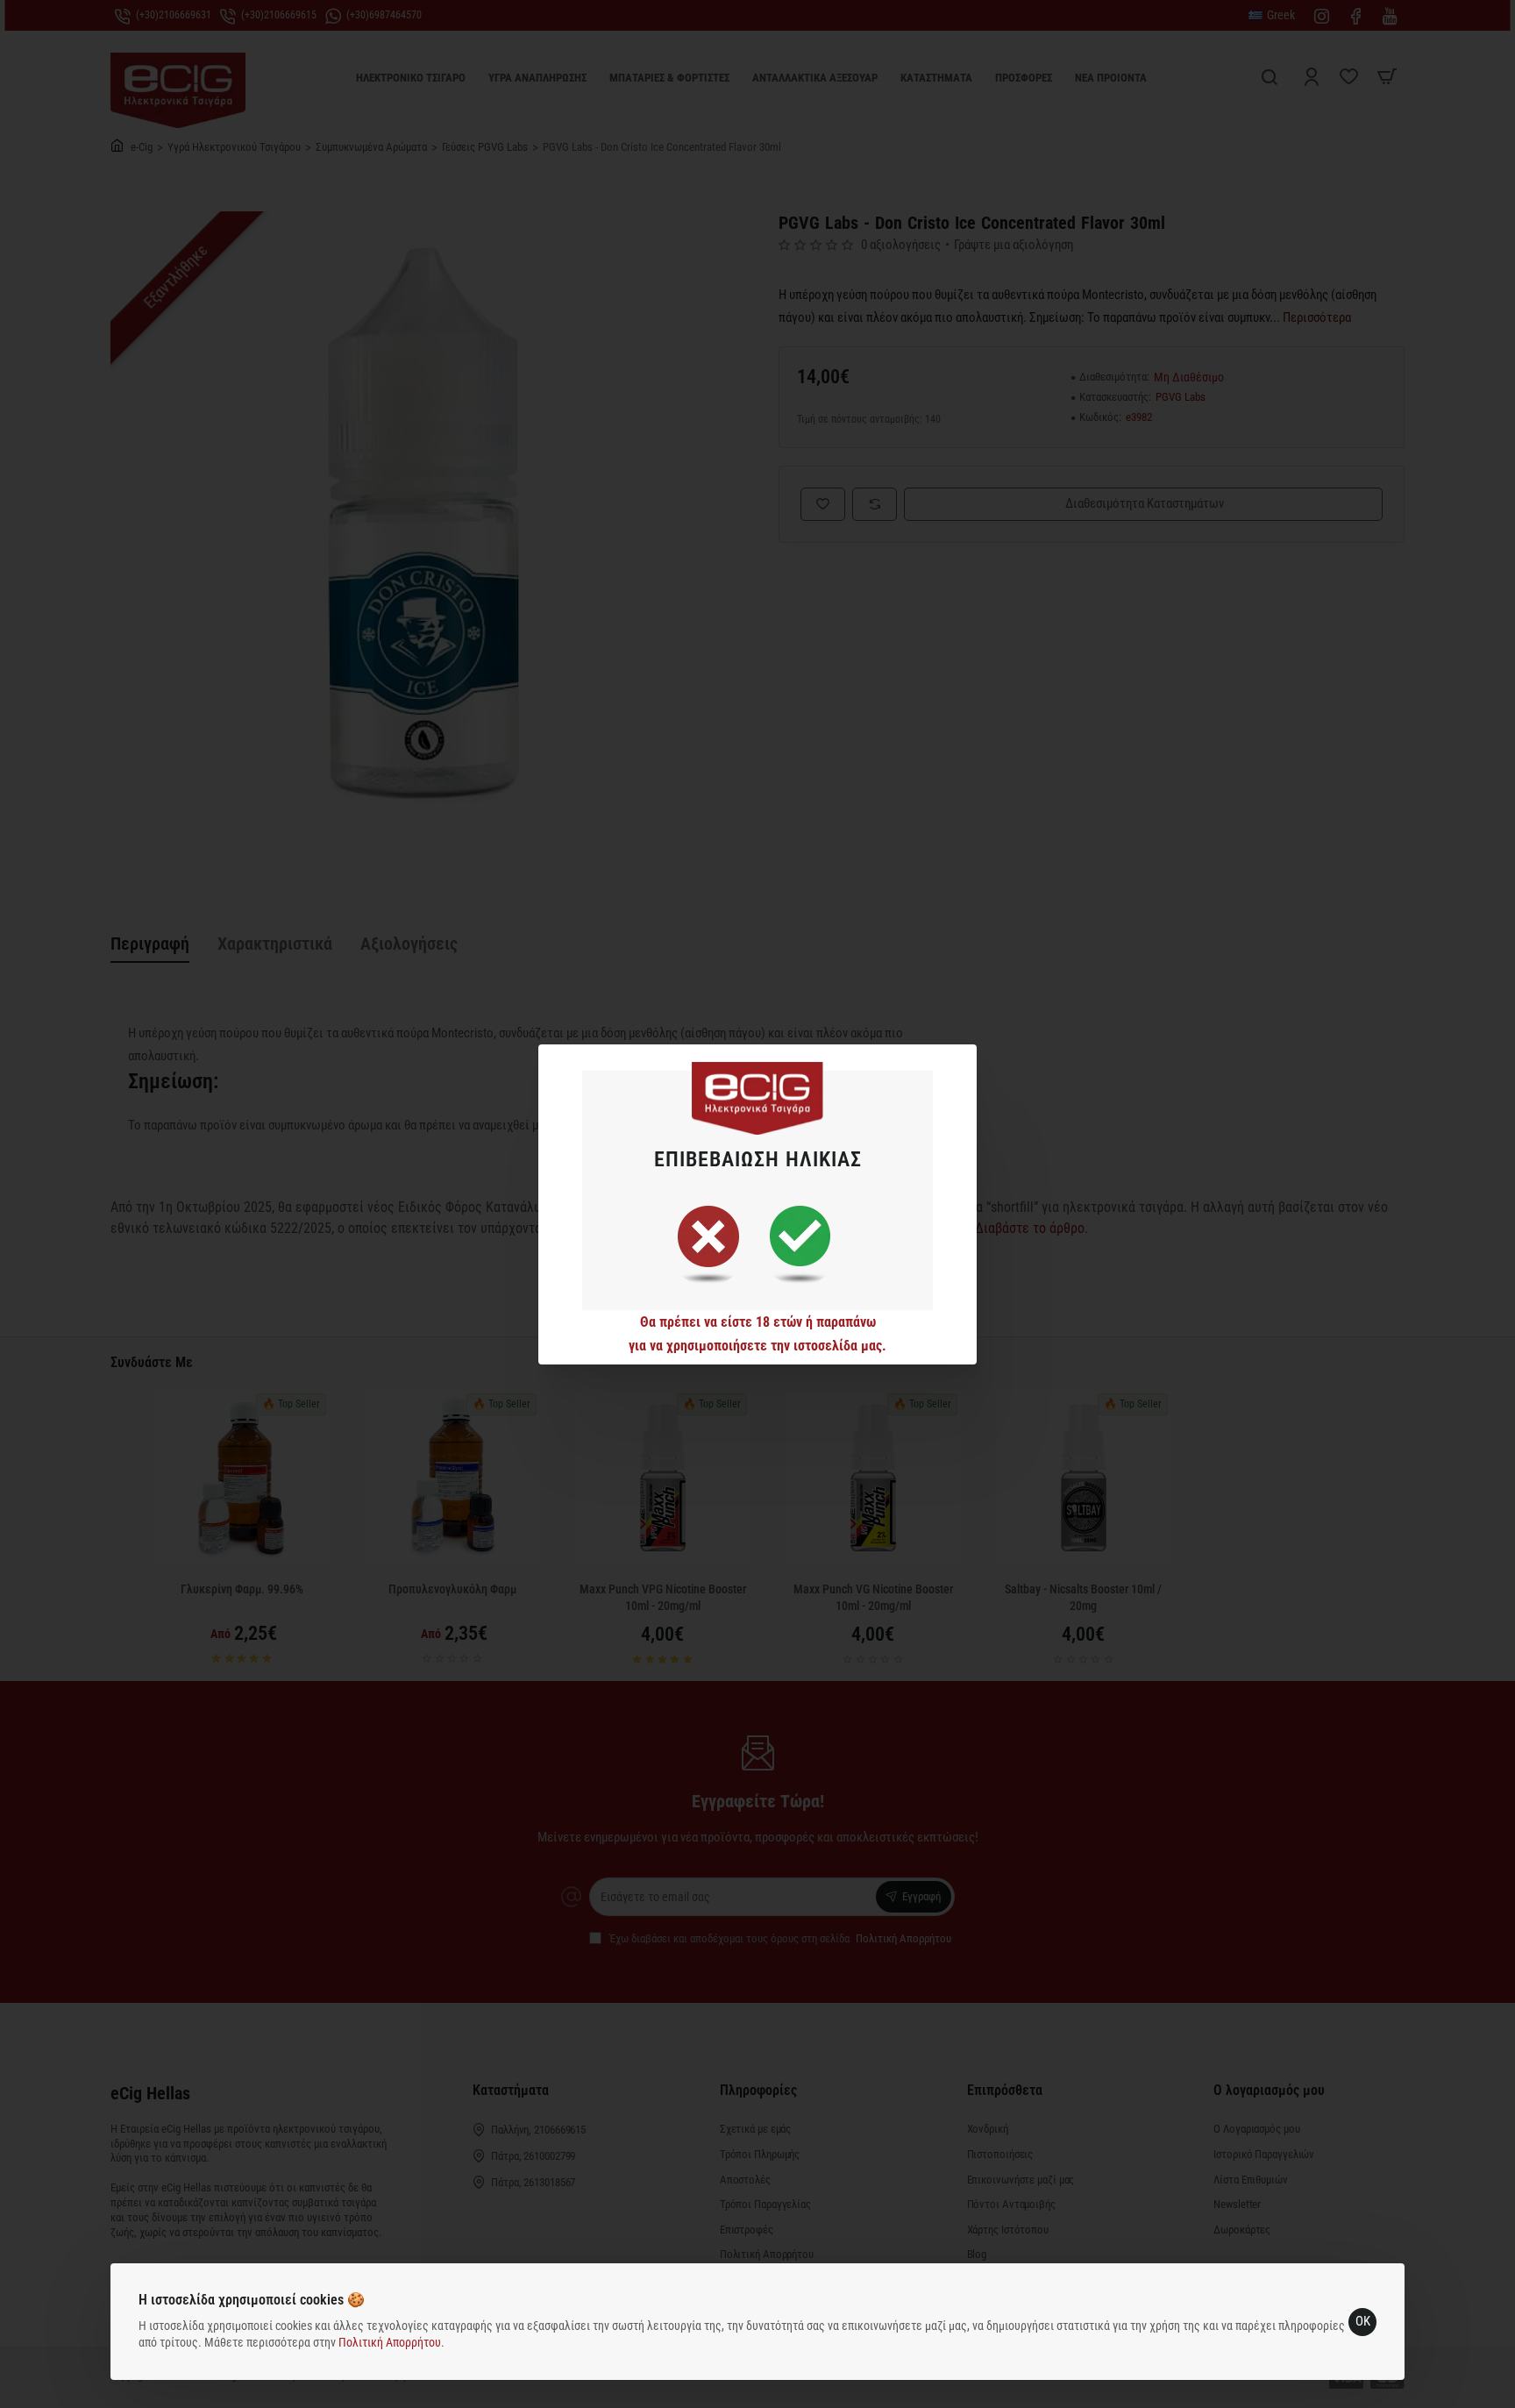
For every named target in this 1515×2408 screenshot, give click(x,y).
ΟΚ (1363, 2321)
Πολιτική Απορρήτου (390, 2342)
